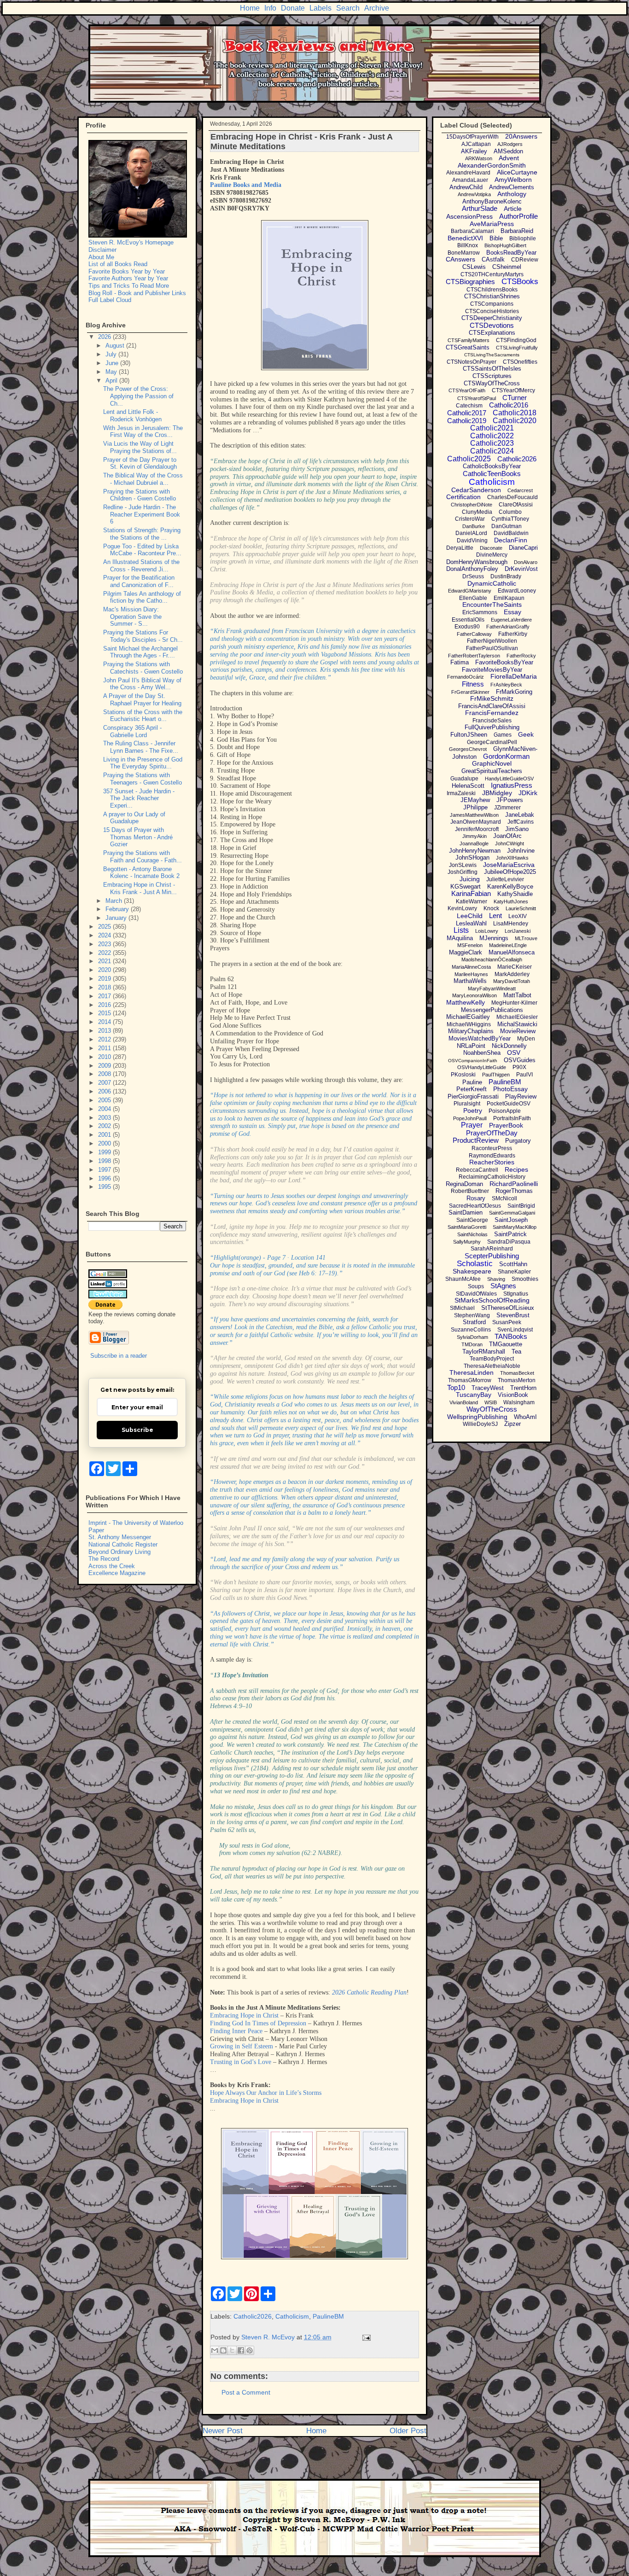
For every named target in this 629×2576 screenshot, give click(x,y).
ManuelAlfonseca (512, 952)
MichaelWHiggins (469, 1024)
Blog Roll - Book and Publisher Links (137, 293)
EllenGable (473, 598)
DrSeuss (473, 576)
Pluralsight (467, 1104)
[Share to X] (232, 2350)
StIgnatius (516, 1294)
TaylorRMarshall (484, 1352)
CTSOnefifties (520, 362)
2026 (105, 337)
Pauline (472, 1082)
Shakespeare (472, 1271)
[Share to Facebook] (241, 2350)
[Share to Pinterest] (250, 2350)
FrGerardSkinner (470, 692)
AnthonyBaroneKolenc (492, 201)
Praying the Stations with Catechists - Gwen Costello (143, 668)
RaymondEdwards (492, 1156)
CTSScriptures (492, 376)
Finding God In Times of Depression (258, 2023)
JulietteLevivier (505, 879)
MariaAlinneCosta (471, 967)
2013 (105, 1031)
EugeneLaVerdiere (511, 620)
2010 (105, 1057)
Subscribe (137, 1430)
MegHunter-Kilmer (514, 1003)
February (118, 909)
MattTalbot (517, 995)
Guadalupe (464, 779)
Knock (491, 908)
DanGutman (507, 526)
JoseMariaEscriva (509, 865)
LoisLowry (487, 931)
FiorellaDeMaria (514, 676)
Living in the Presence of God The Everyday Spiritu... (143, 763)
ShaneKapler (514, 1272)
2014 (105, 1022)
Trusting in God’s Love (241, 2062)
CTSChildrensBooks (492, 290)
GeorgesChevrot (468, 749)
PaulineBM (328, 2316)
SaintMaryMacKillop (515, 1227)
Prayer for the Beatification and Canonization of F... (139, 581)
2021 (105, 961)
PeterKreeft (472, 1089)
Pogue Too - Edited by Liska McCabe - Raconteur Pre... (142, 550)
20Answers (521, 136)
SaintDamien (466, 1212)
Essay (513, 612)
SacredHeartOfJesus (475, 1206)
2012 (105, 1039)
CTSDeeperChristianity (492, 318)
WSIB (491, 1402)
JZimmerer (507, 808)
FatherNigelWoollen (492, 641)
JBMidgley (497, 793)
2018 (105, 987)
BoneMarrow (464, 253)
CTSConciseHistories (492, 311)
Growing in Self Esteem (242, 2046)
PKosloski (463, 1075)
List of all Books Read (118, 264)
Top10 (456, 1387)
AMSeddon (508, 151)
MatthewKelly (466, 1002)
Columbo (510, 512)
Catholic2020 (515, 421)
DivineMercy (492, 555)
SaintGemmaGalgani (512, 1213)
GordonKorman (506, 756)
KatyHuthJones (511, 901)
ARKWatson (479, 158)
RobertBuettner (470, 1191)
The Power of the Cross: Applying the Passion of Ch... (138, 396)
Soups (476, 1286)
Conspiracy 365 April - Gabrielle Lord (132, 731)
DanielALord (471, 533)
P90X (519, 1067)
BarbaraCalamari (472, 231)
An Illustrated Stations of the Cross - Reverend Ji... (141, 566)
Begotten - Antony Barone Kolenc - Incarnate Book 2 (141, 873)
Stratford (474, 1322)
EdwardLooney (517, 591)
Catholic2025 (469, 459)
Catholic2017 (467, 413)
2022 (105, 953)
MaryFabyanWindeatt (492, 989)
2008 (105, 1074)
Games (503, 735)
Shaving (496, 1279)
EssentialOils (468, 620)
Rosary (476, 1198)
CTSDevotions (492, 325)
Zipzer (513, 1424)
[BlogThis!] (223, 2350)
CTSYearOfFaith (467, 390)
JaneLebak (520, 815)
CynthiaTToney (510, 519)
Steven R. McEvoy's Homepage (131, 242)
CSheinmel (507, 267)
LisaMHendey (511, 924)
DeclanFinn (511, 540)
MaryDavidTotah (512, 981)
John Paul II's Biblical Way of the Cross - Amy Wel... (142, 684)
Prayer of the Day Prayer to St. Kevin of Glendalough (140, 463)
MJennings (494, 938)
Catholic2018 (515, 413)
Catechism (469, 406)
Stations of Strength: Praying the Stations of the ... (142, 534)
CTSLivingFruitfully (517, 348)
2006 (105, 1091)
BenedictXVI (465, 238)
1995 (105, 1187)
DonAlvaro (526, 562)
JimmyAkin (475, 836)
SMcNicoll (504, 1198)
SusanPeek (507, 1322)
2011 (105, 1048)
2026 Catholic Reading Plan (369, 1992)
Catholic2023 (492, 443)
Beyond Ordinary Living (119, 1552)
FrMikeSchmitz (492, 698)
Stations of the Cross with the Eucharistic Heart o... (143, 716)
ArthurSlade (480, 208)
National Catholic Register (123, 1544)
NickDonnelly (509, 1046)
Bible (496, 238)
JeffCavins (521, 822)
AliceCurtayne (517, 172)
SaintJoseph (511, 1220)
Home (250, 8)
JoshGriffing (463, 872)
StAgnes (503, 1286)
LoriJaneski (518, 931)
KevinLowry (462, 908)
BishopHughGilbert (505, 245)
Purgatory (518, 1141)
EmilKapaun (509, 598)
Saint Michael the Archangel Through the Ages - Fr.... (140, 652)
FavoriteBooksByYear (504, 662)
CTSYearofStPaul (477, 398)
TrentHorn (523, 1388)
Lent (495, 916)
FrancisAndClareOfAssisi (492, 706)
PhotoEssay (510, 1089)
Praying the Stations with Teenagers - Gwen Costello (143, 779)
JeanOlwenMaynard (476, 822)
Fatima (460, 662)
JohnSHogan (472, 858)
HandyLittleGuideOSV (509, 779)
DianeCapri (523, 548)
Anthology (512, 194)
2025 (105, 927)
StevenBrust (513, 1315)
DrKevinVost (521, 569)
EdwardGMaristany (470, 591)
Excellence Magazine (117, 1573)
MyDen (526, 1039)
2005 (105, 1100)
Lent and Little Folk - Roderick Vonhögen (132, 416)
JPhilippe (475, 807)
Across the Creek (112, 1566)
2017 (105, 996)
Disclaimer (102, 250)
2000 (105, 1143)
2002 (105, 1126)
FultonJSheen (469, 735)
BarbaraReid (517, 231)
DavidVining (472, 541)
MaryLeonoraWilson (475, 995)
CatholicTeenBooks (492, 474)
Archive (377, 8)
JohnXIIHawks (512, 858)
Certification (463, 497)
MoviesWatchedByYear (480, 1038)
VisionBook (513, 1395)
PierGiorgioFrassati (473, 1096)
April (112, 381)
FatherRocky (521, 656)
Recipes (516, 1169)
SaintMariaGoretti (467, 1227)
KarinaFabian (471, 893)
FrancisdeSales (492, 721)
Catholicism (292, 2316)
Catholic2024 (492, 451)
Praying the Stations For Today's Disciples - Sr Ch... (143, 636)
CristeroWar (470, 519)
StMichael (462, 1308)
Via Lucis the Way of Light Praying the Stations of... (140, 447)
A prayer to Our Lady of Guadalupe (134, 818)
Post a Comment (246, 2392)
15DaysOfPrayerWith (472, 137)
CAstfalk (493, 259)
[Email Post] (365, 2337)
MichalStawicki (517, 1024)
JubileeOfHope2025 (510, 872)
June (113, 363)
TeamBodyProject (492, 1359)
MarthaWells (470, 981)
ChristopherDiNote (472, 505)
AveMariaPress (492, 224)
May (112, 372)
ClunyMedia (477, 512)
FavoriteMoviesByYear (492, 670)
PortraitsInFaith (512, 1118)
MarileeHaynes (471, 974)
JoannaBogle (474, 843)
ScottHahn (513, 1264)
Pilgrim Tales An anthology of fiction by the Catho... (142, 597)
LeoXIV (518, 916)
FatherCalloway (474, 634)
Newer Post (223, 2431)
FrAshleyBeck (506, 685)
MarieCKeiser (515, 967)
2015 (105, 1013)
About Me (101, 257)
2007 (105, 1083)
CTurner (515, 398)
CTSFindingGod (516, 340)
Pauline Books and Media (246, 185)
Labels (320, 8)
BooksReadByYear (511, 253)
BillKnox (468, 245)
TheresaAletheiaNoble (492, 1366)
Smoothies (525, 1279)
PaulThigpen (496, 1075)
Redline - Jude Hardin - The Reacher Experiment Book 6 (142, 514)
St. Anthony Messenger (120, 1537)
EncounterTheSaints (492, 605)
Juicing (470, 879)
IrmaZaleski (461, 793)
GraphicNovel (492, 763)
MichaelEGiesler (517, 1017)
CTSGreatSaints (468, 347)
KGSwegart (466, 887)
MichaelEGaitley (468, 1017)
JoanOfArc (507, 836)
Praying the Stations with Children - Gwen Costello (140, 495)
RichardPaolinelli (514, 1184)
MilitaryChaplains (471, 1031)
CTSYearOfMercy (513, 390)
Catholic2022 (492, 436)
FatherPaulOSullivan (492, 648)
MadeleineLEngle (508, 945)
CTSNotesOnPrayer (472, 362)
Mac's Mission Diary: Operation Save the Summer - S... (132, 616)
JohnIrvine (521, 851)
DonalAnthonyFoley (472, 569)
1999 (105, 1152)
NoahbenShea (482, 1053)
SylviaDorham (472, 1337)
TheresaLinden (472, 1372)
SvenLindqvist (515, 1330)
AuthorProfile (518, 216)
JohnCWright (510, 843)
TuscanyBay (474, 1395)
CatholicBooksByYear (492, 466)
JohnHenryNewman (475, 851)
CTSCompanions (492, 304)
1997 (105, 1170)
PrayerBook (506, 1125)
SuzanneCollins (471, 1330)
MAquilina (460, 938)
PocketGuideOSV (509, 1104)
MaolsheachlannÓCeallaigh (492, 959)
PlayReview (521, 1096)
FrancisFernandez (492, 713)
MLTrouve (526, 938)
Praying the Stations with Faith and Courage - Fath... (143, 857)
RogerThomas (514, 1191)
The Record (104, 1559)
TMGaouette (506, 1344)
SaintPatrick (510, 1234)
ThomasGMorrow (470, 1380)
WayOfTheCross (492, 1409)
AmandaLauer (470, 180)
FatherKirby (513, 634)
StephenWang (472, 1315)
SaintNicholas (472, 1234)
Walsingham (519, 1402)
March (115, 901)
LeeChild (470, 916)
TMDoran (472, 1344)
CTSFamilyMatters (469, 340)
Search (348, 8)
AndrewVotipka (474, 194)
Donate (293, 8)
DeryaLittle (460, 548)
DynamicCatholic (492, 583)
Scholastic (475, 1264)
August (116, 346)
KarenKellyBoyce (510, 887)
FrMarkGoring (514, 692)
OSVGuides (520, 1060)
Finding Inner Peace (236, 2031)
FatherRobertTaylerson (474, 656)
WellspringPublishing (477, 1417)
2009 (105, 1066)
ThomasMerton (517, 1380)
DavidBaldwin (511, 533)
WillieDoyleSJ (480, 1424)
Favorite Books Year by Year (127, 271)
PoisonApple (505, 1111)
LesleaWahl (471, 923)
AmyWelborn (513, 180)
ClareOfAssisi (516, 505)
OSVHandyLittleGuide (482, 1067)
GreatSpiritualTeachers (492, 771)
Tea (516, 1352)
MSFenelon (470, 945)
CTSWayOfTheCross (492, 383)
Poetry (473, 1111)
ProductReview (476, 1140)
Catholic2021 (492, 428)
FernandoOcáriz (466, 677)
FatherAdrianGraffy (508, 627)
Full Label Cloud (110, 300)
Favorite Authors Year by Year (128, 278)
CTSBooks (520, 282)
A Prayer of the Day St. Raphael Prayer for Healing (142, 700)
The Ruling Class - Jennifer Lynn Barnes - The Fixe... (141, 747)
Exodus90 (467, 627)
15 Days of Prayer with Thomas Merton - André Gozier (138, 837)
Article (513, 209)
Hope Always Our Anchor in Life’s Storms (266, 2093)
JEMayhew (475, 800)
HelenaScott (468, 786)
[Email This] (215, 2350)
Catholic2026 (253, 2316)
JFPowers (510, 800)
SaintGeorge (472, 1220)
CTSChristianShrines (492, 296)
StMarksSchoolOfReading (492, 1300)
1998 (105, 1161)
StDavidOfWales (476, 1294)
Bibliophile (523, 238)
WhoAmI (525, 1417)
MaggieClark (466, 952)
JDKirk (528, 793)
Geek (526, 734)
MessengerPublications (492, 1010)
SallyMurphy (467, 1242)
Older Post (408, 2431)
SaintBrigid (521, 1206)
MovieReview (518, 1031)
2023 (105, 944)
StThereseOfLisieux (508, 1308)
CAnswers (460, 259)
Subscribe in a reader (119, 1356)
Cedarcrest (520, 490)
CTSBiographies (470, 282)
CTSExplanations (492, 333)
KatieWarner (472, 901)
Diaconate (491, 548)
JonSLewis (463, 865)
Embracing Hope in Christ (244, 2015)
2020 (105, 970)
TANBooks (511, 1336)
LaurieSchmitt (521, 908)
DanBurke (474, 526)
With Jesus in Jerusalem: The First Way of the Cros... (143, 432)
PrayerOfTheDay (492, 1133)
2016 (105, 1005)
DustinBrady (506, 576)
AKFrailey (474, 151)
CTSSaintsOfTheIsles (492, 369)
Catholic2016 (509, 405)
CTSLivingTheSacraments (492, 355)
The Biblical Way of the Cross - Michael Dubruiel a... (143, 479)
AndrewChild (466, 187)
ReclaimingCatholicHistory (492, 1177)
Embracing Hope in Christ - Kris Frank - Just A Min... (140, 888)
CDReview (525, 260)
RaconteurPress (492, 1148)
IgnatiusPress (512, 785)
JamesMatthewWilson (474, 815)
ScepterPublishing (492, 1256)
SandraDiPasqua (509, 1242)
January (117, 918)
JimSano (517, 829)
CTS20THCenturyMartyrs (492, 274)
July (112, 354)
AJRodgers (510, 144)
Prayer (472, 1125)
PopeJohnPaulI (470, 1118)
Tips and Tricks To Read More (129, 286)
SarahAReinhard (492, 1249)
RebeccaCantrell (477, 1170)
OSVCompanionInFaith (473, 1061)
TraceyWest (488, 1388)
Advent (509, 158)
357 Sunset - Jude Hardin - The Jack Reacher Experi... (139, 798)
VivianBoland (464, 1402)
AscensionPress (469, 216)
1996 (105, 1178)
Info (270, 8)
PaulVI (524, 1075)
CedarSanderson (476, 490)
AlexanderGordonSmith (492, 165)
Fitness (473, 684)
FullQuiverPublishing (492, 727)
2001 (105, 1135)
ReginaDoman (464, 1184)
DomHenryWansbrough (477, 562)
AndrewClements (512, 187)
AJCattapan (476, 144)
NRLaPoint (471, 1046)
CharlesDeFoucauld (513, 497)
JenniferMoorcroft (477, 829)
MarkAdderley (512, 974)
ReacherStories (492, 1162)
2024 (105, 935)
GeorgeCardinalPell (492, 742)
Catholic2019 (467, 421)
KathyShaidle (515, 894)
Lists (461, 930)
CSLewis (474, 267)
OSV (514, 1052)
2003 (105, 1118)
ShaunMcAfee (463, 1279)
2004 (105, 1109)
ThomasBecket (517, 1373)
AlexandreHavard (468, 173)
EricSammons (480, 612)
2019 (105, 979)
